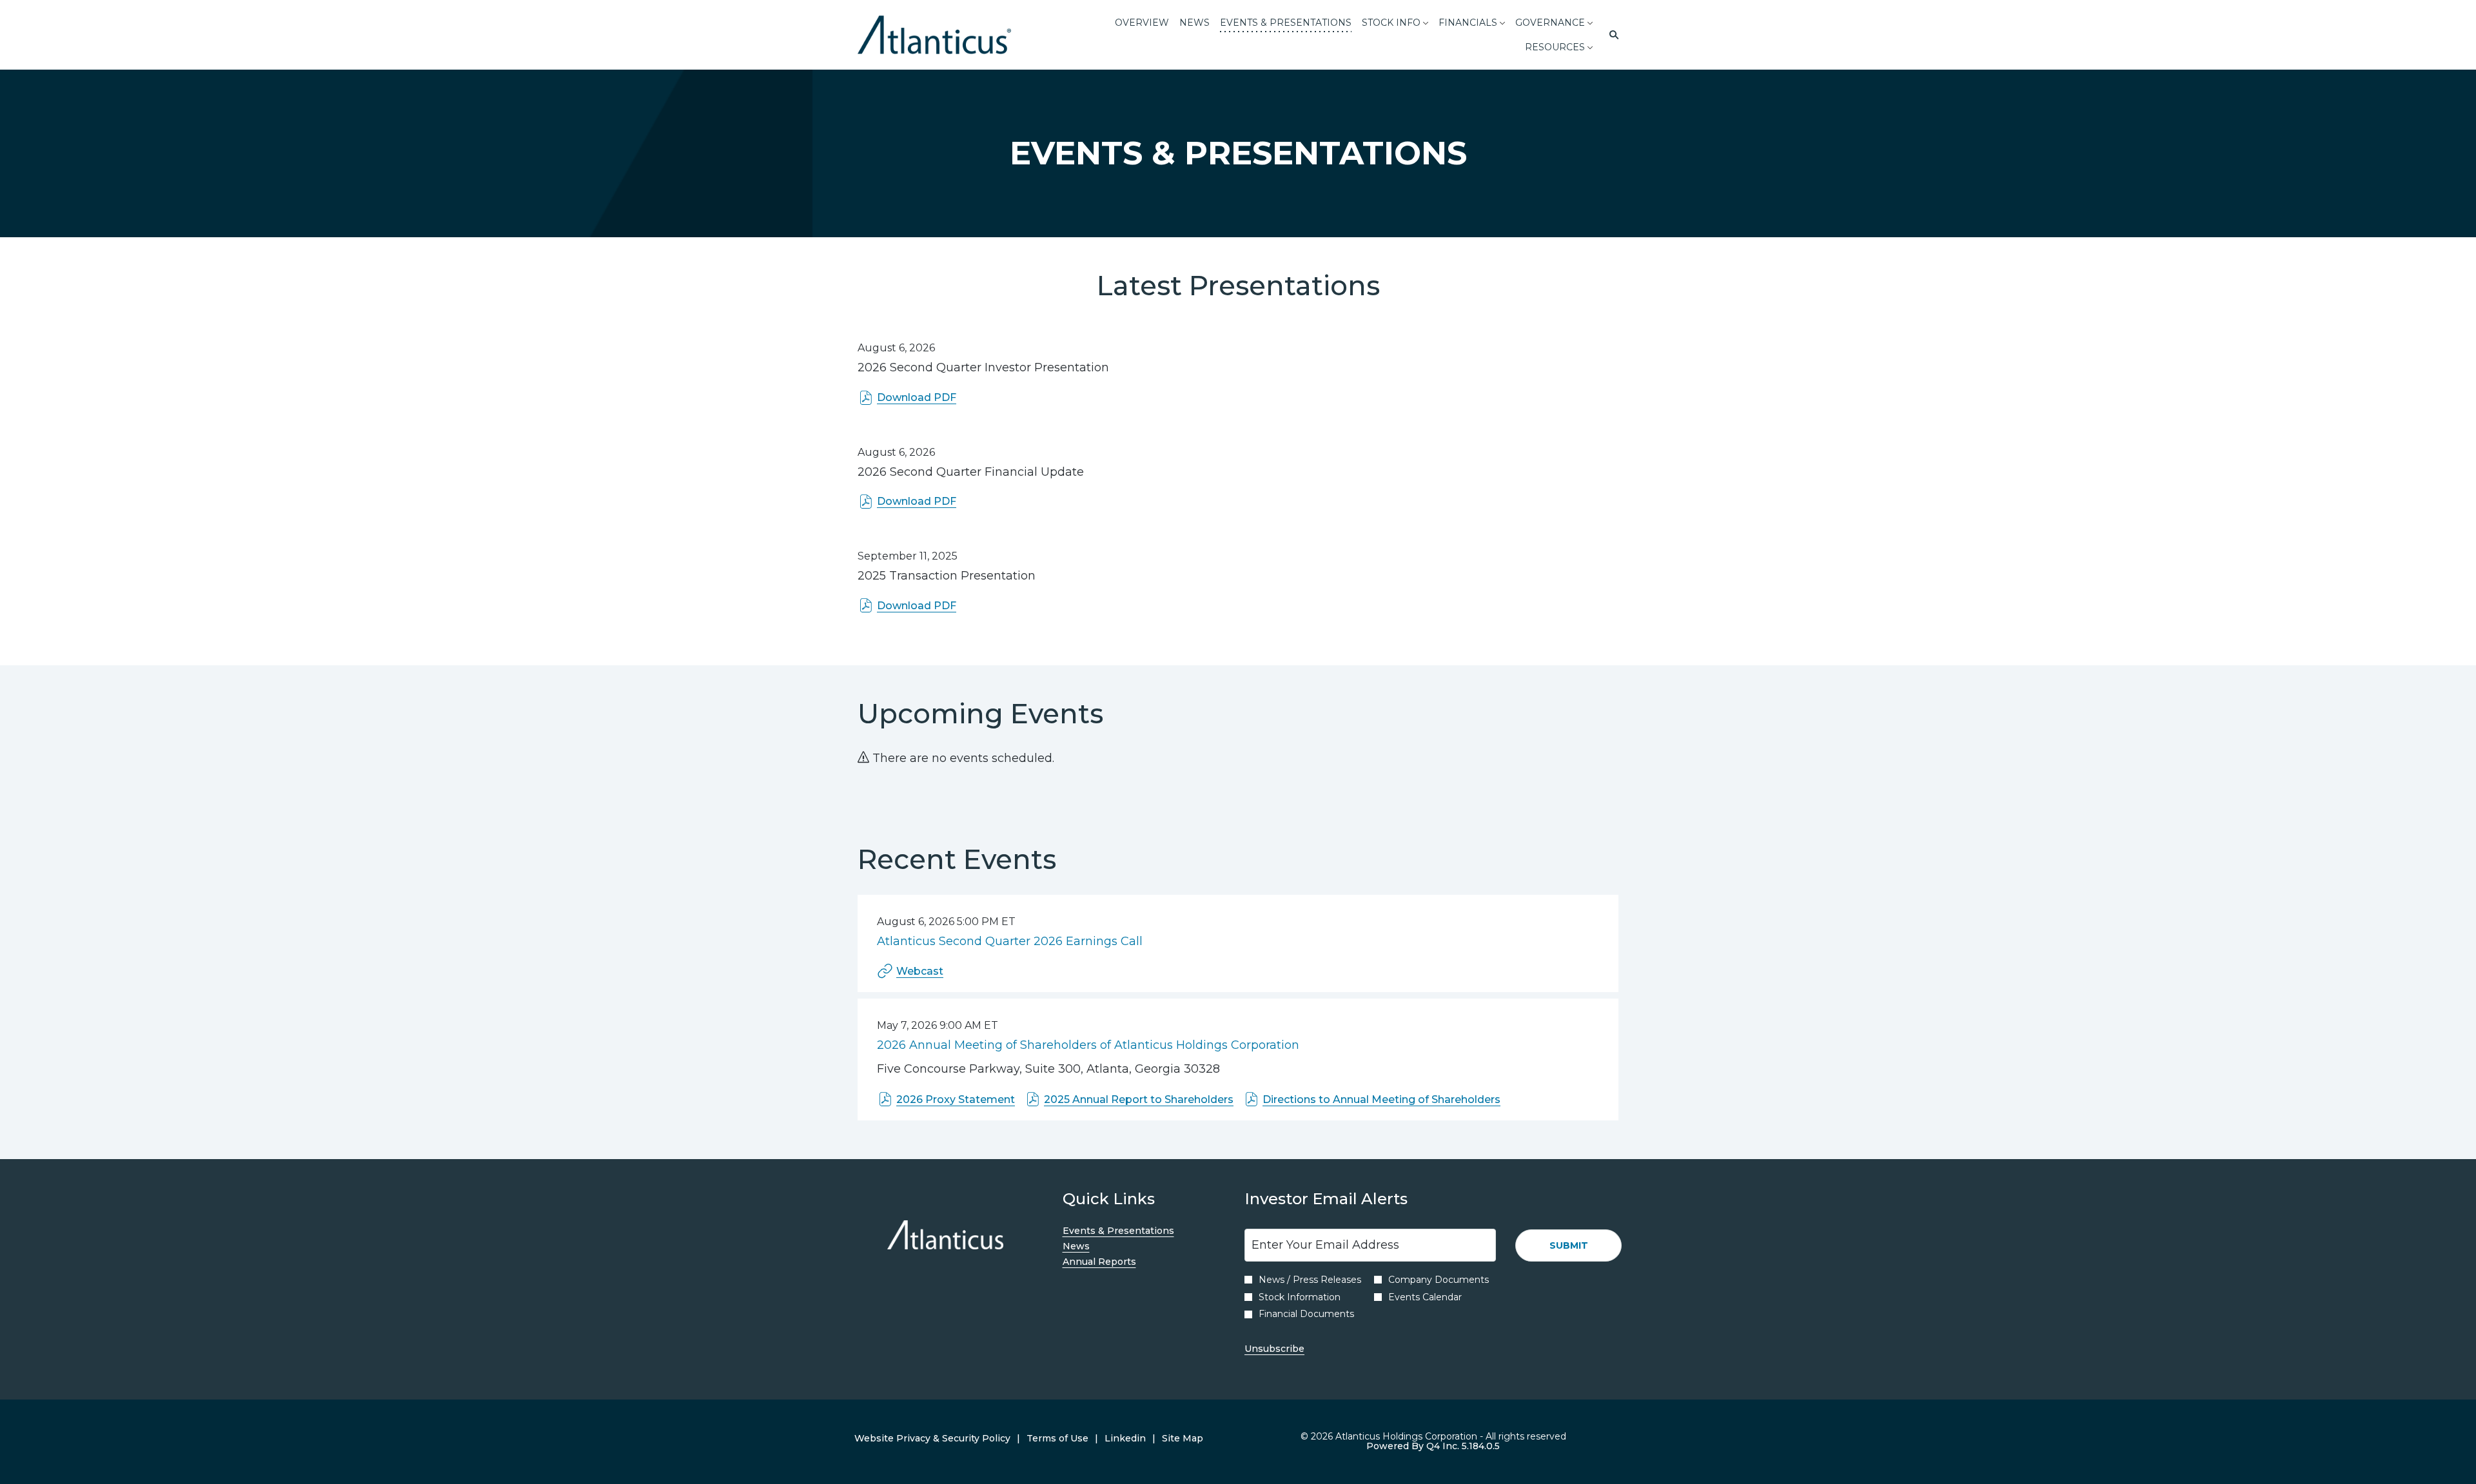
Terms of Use (1057, 1439)
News (1095, 1246)
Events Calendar (1425, 1297)
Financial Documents (1306, 1314)
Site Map (1183, 1439)
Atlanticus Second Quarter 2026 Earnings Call (1010, 941)
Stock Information (1300, 1297)
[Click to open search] (1611, 35)
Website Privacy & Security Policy (932, 1439)
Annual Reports (1118, 1262)
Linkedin (1125, 1439)
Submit (1569, 1245)
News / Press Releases (1310, 1280)
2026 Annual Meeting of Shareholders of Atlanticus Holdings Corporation (1088, 1045)
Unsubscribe (1274, 1349)
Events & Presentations (1137, 1231)
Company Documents (1439, 1280)
